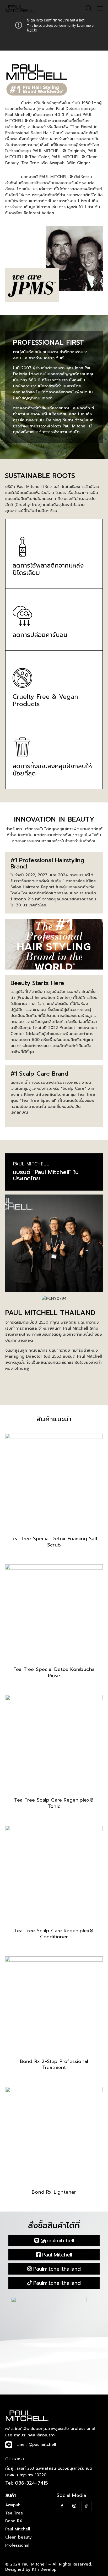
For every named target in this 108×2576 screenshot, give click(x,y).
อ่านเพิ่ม (54, 1559)
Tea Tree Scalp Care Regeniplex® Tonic (54, 1803)
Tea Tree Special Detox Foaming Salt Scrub (54, 1542)
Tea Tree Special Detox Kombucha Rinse (54, 1673)
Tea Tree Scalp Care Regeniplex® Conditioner (54, 1934)
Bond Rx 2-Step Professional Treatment (54, 2065)
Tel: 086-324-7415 (27, 2483)
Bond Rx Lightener (54, 2192)
